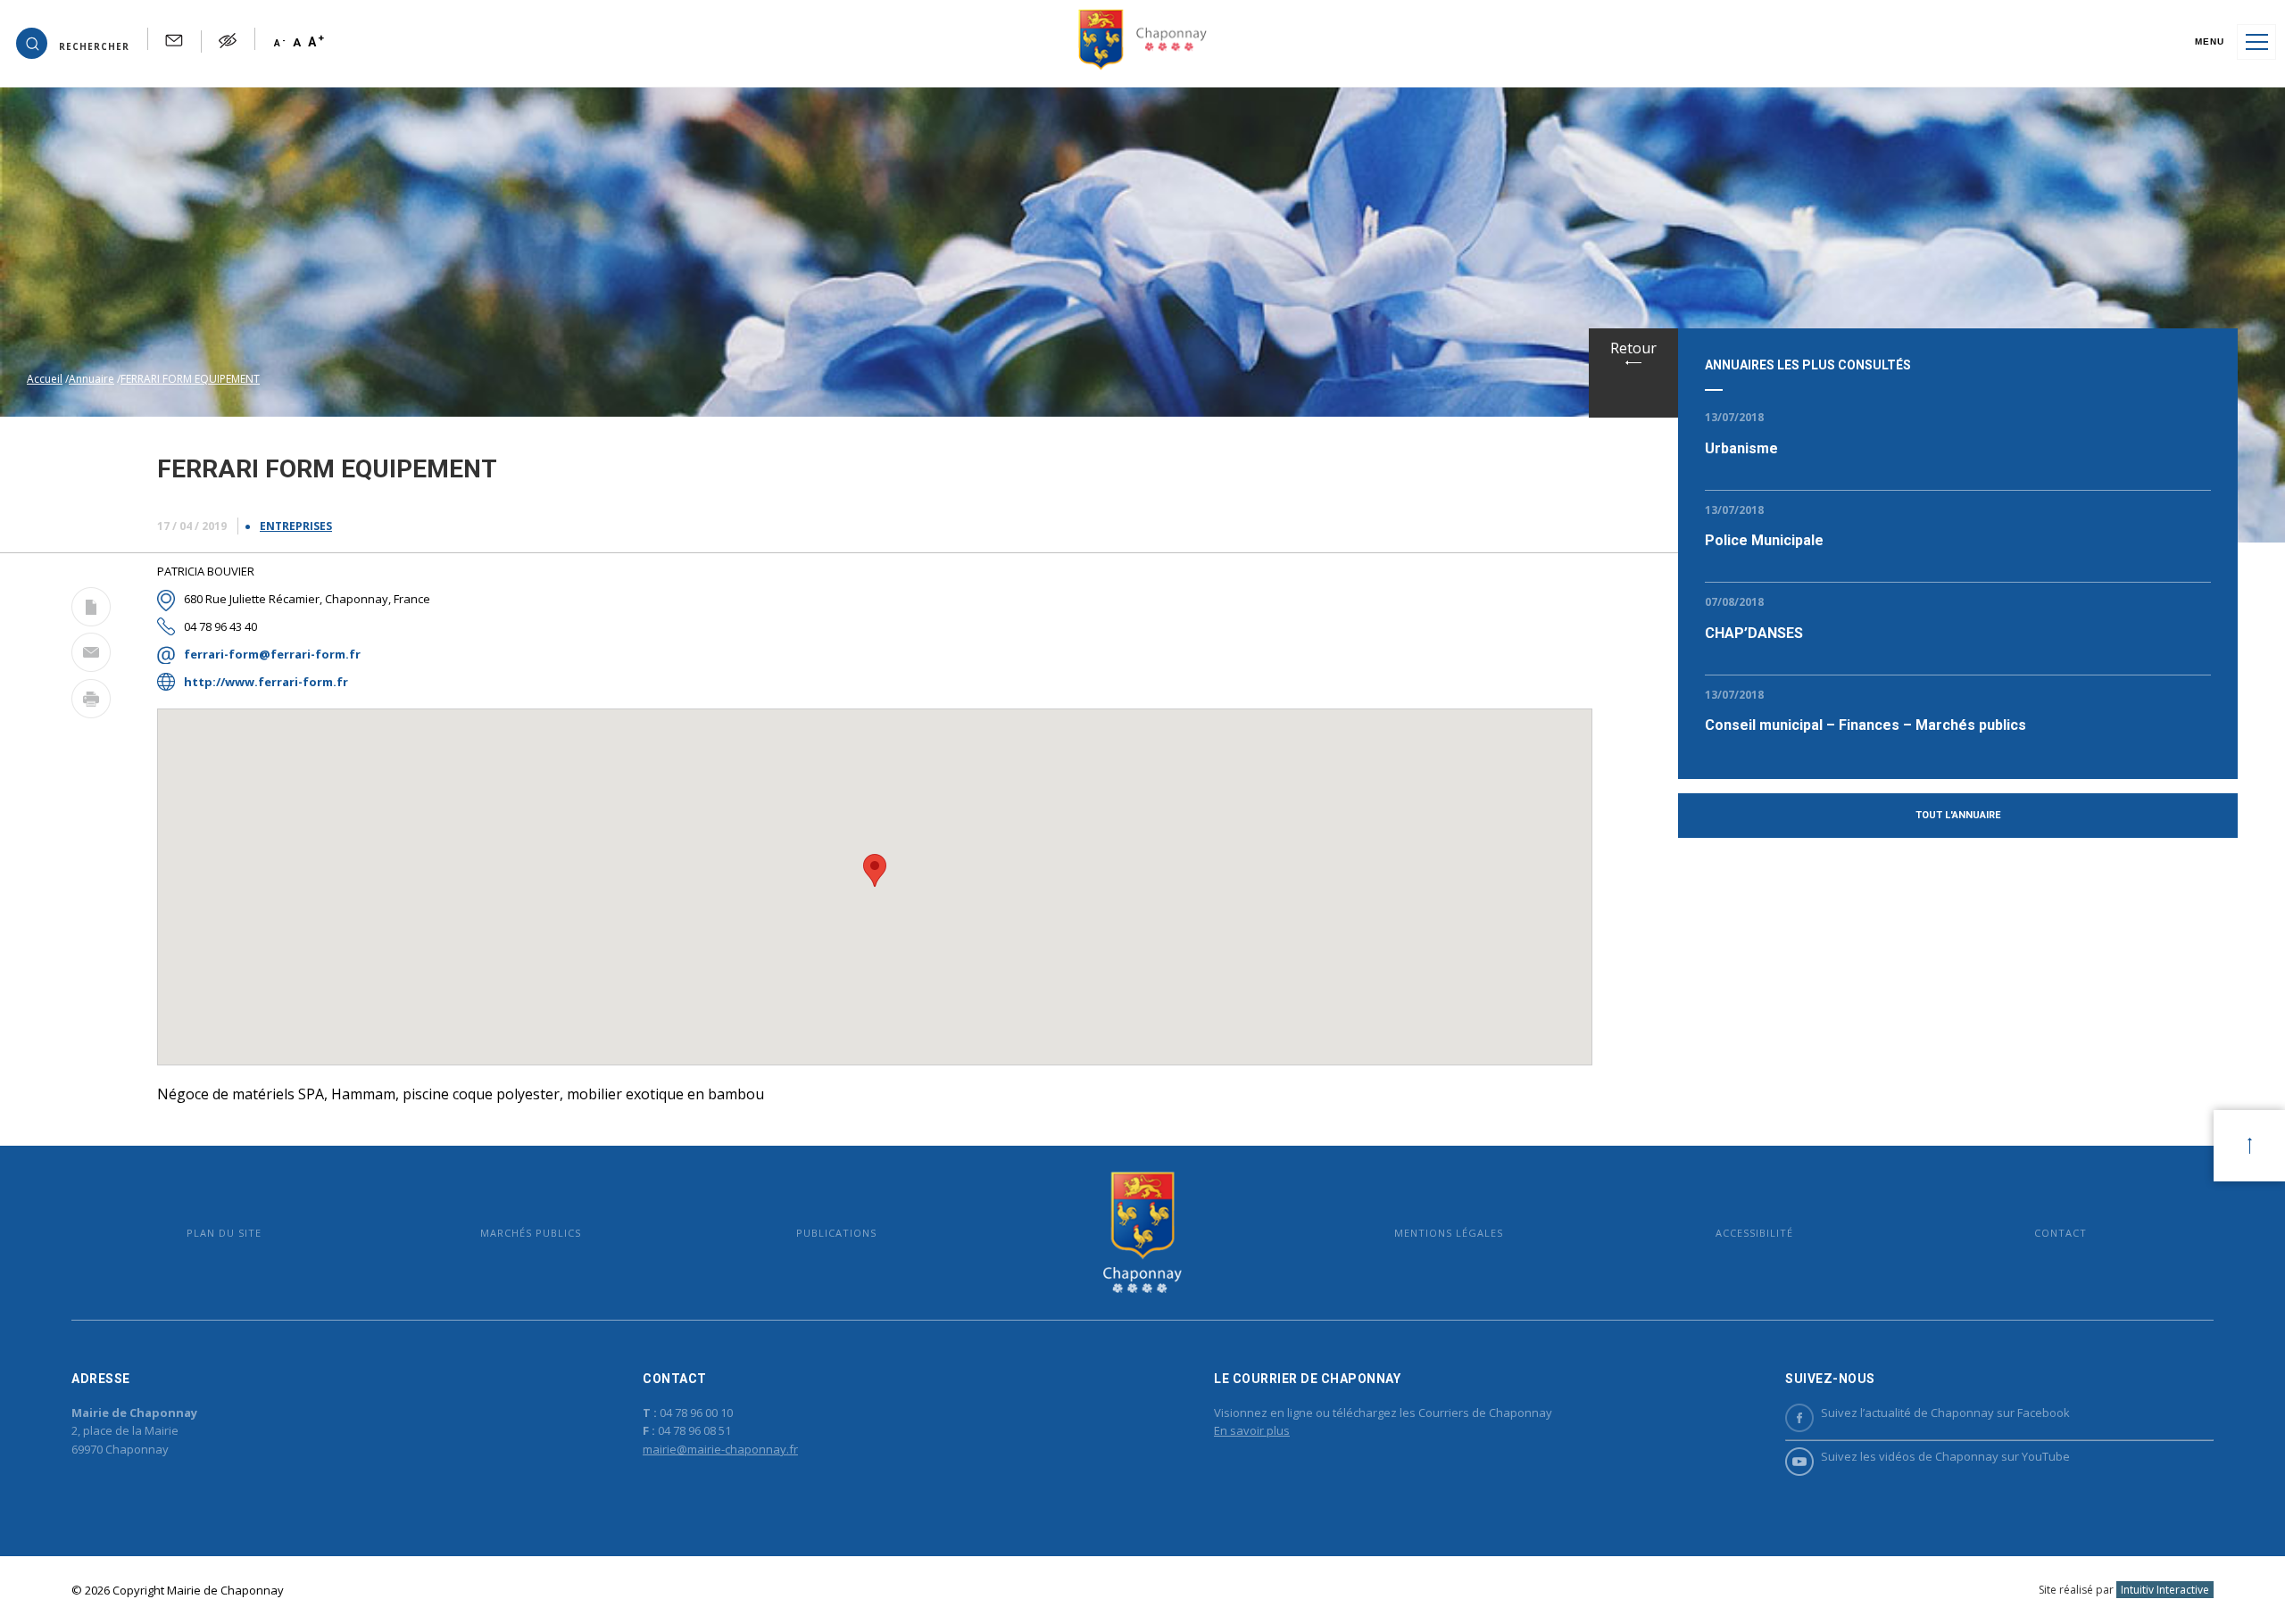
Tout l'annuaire (1958, 815)
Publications (836, 1233)
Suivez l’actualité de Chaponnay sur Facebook (1945, 1413)
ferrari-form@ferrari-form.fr (272, 654)
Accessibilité (1754, 1233)
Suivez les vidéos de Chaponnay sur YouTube (1945, 1456)
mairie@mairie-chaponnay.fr (720, 1449)
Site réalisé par (2124, 1590)
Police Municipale (1764, 540)
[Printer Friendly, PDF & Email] (91, 610)
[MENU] (2256, 42)
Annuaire (91, 379)
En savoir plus (1252, 1430)
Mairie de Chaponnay (1143, 1233)
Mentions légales (1449, 1233)
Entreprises (296, 526)
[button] (73, 42)
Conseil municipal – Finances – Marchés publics (1865, 725)
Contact (2061, 1233)
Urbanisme (1741, 448)
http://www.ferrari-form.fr (266, 682)
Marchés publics (531, 1233)
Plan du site (224, 1233)
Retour (1633, 348)
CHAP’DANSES (1754, 633)
